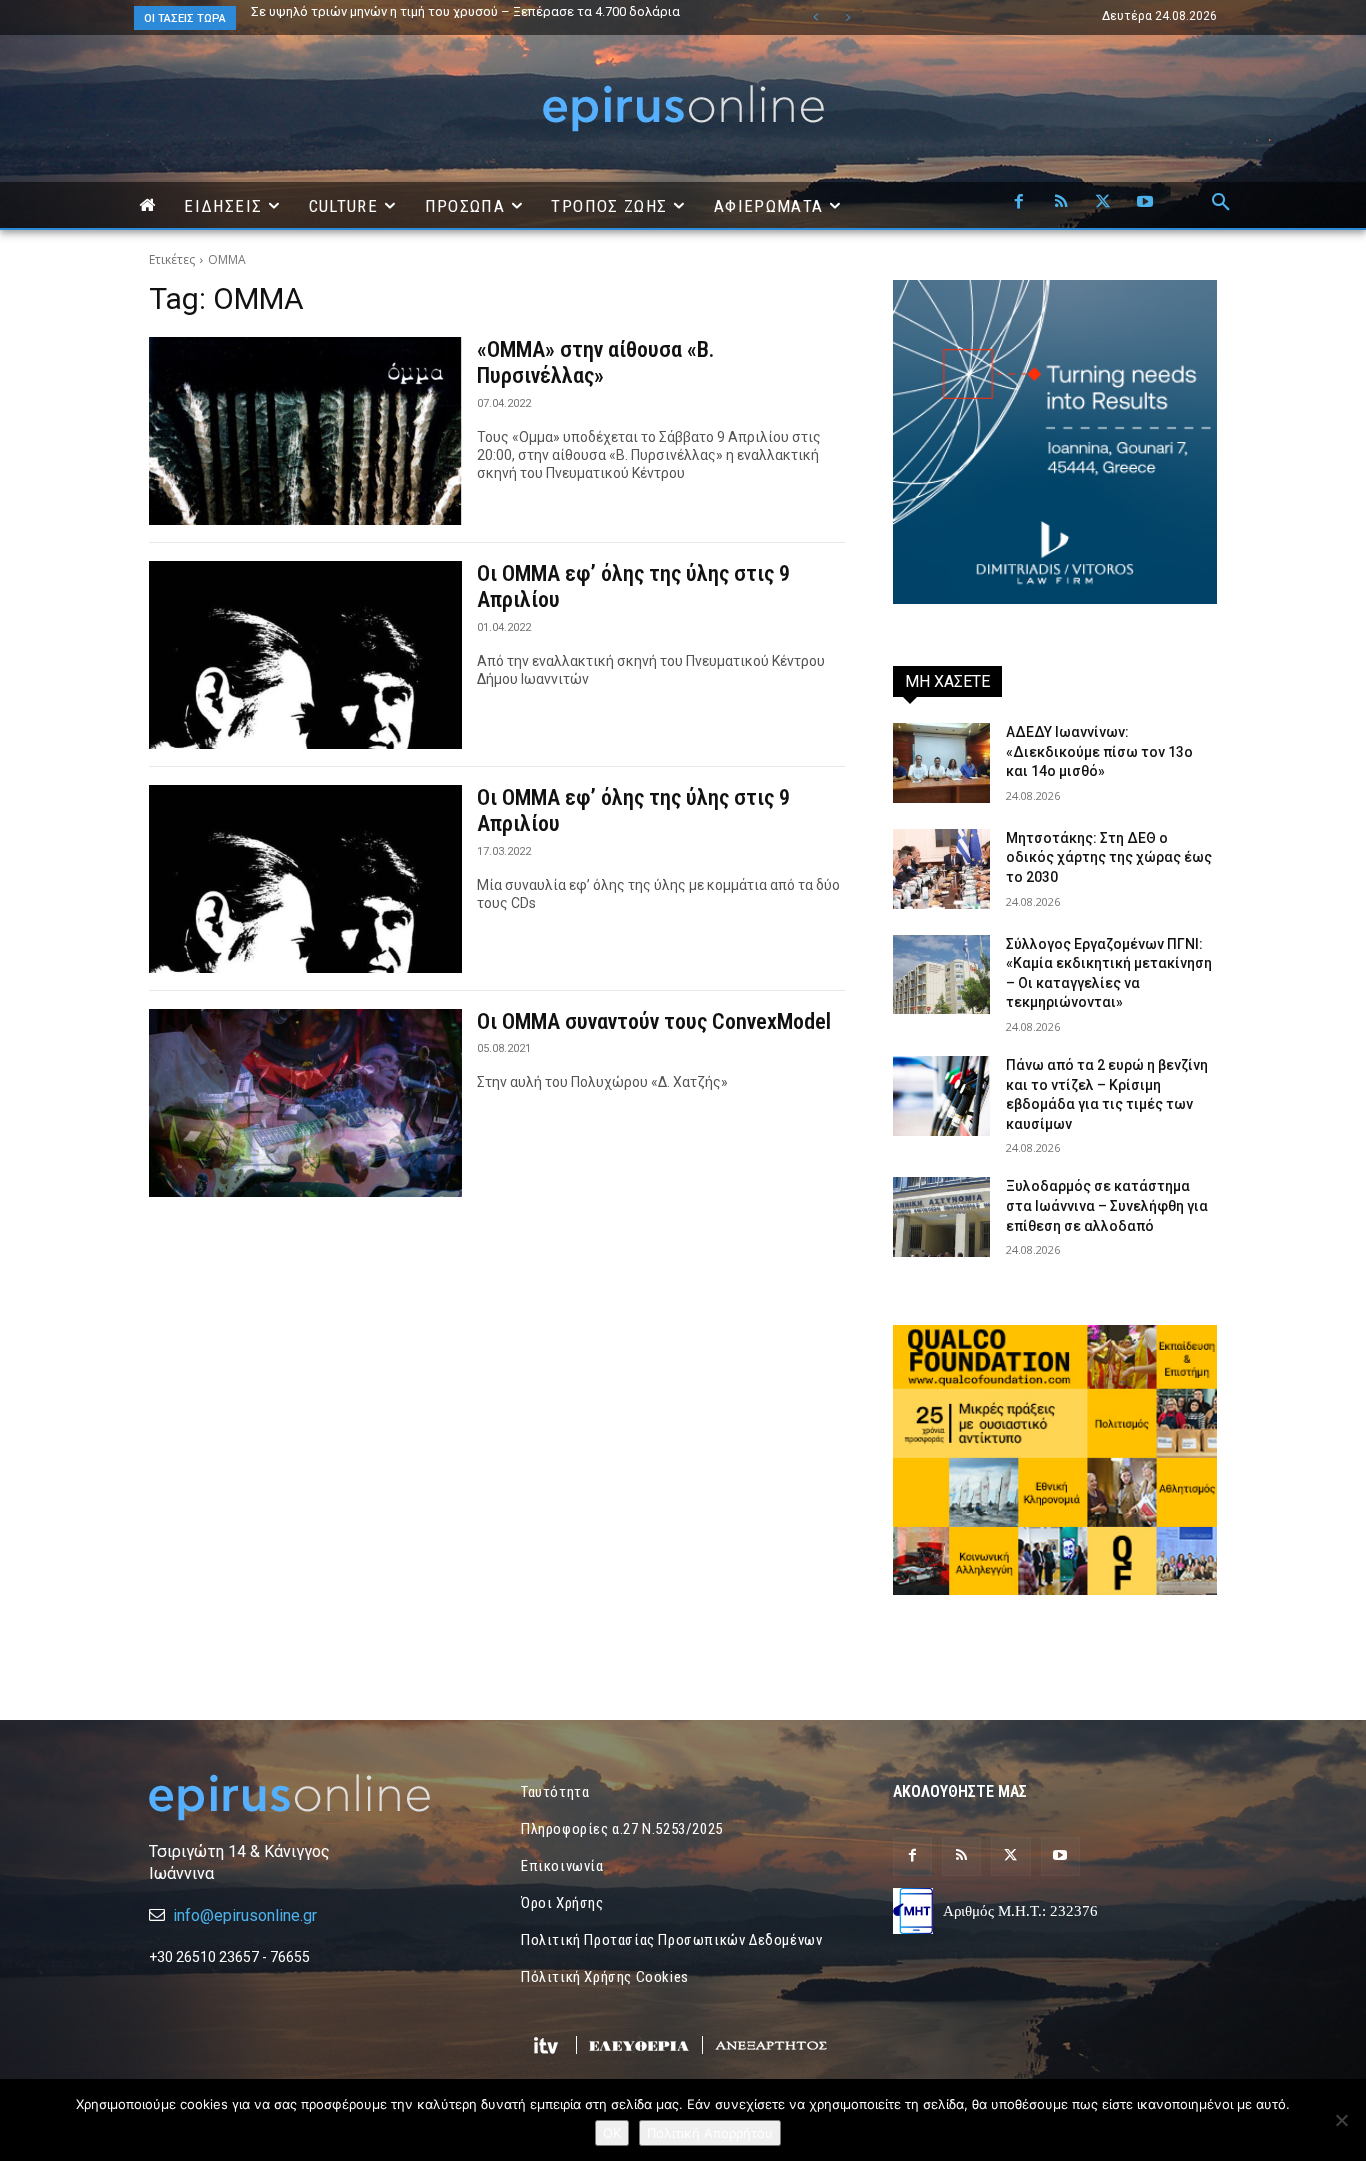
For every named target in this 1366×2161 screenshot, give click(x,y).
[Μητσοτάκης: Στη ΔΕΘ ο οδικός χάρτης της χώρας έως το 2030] (941, 869)
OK (612, 2133)
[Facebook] (1019, 203)
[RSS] (1061, 203)
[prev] (815, 17)
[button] (1221, 203)
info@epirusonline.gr (245, 1915)
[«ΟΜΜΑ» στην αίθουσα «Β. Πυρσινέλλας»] (305, 431)
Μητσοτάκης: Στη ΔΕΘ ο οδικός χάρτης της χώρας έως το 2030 (1109, 857)
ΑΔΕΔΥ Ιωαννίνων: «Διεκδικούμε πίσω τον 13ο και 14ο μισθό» (1099, 751)
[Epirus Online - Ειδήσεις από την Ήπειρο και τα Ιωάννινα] (311, 1797)
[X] (1103, 203)
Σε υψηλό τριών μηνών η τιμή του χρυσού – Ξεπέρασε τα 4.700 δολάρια (465, 11)
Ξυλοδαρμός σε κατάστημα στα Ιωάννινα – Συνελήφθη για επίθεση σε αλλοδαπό (1107, 1205)
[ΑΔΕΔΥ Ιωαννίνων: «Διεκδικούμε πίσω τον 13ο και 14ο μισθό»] (941, 763)
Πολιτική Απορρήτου (710, 2133)
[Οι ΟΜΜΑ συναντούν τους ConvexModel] (305, 1103)
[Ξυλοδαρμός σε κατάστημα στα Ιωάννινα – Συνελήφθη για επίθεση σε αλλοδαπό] (941, 1217)
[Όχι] (1341, 2120)
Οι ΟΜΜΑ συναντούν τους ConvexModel (654, 1021)
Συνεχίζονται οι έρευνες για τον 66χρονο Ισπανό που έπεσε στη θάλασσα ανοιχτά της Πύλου (495, 18)
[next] (847, 17)
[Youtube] (1145, 203)
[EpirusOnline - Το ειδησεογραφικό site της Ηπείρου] (683, 108)
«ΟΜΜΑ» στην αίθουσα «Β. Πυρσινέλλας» (595, 362)
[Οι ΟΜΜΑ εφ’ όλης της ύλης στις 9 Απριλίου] (305, 655)
